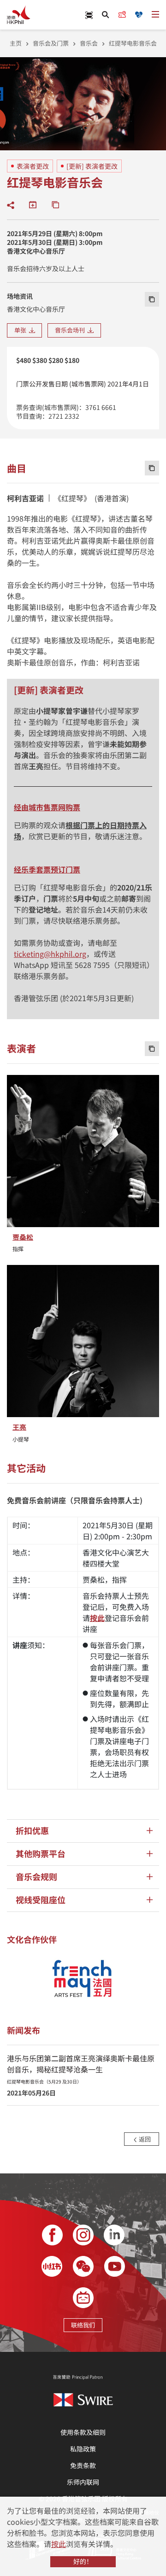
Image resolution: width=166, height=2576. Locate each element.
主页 (16, 43)
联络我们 (83, 2325)
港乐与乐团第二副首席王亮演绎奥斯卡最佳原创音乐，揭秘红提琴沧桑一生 (81, 2069)
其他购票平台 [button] (41, 1854)
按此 (59, 2544)
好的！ (83, 2561)
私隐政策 (83, 2449)
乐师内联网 (83, 2482)
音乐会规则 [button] (36, 1877)
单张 (22, 330)
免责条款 (83, 2465)
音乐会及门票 (51, 43)
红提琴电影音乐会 (133, 43)
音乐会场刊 (71, 330)
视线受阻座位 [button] (41, 1900)
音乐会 (89, 43)
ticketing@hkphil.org (50, 954)
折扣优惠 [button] (32, 1831)
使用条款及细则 (83, 2432)
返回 (144, 2139)
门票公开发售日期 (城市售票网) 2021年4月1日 (83, 384)
